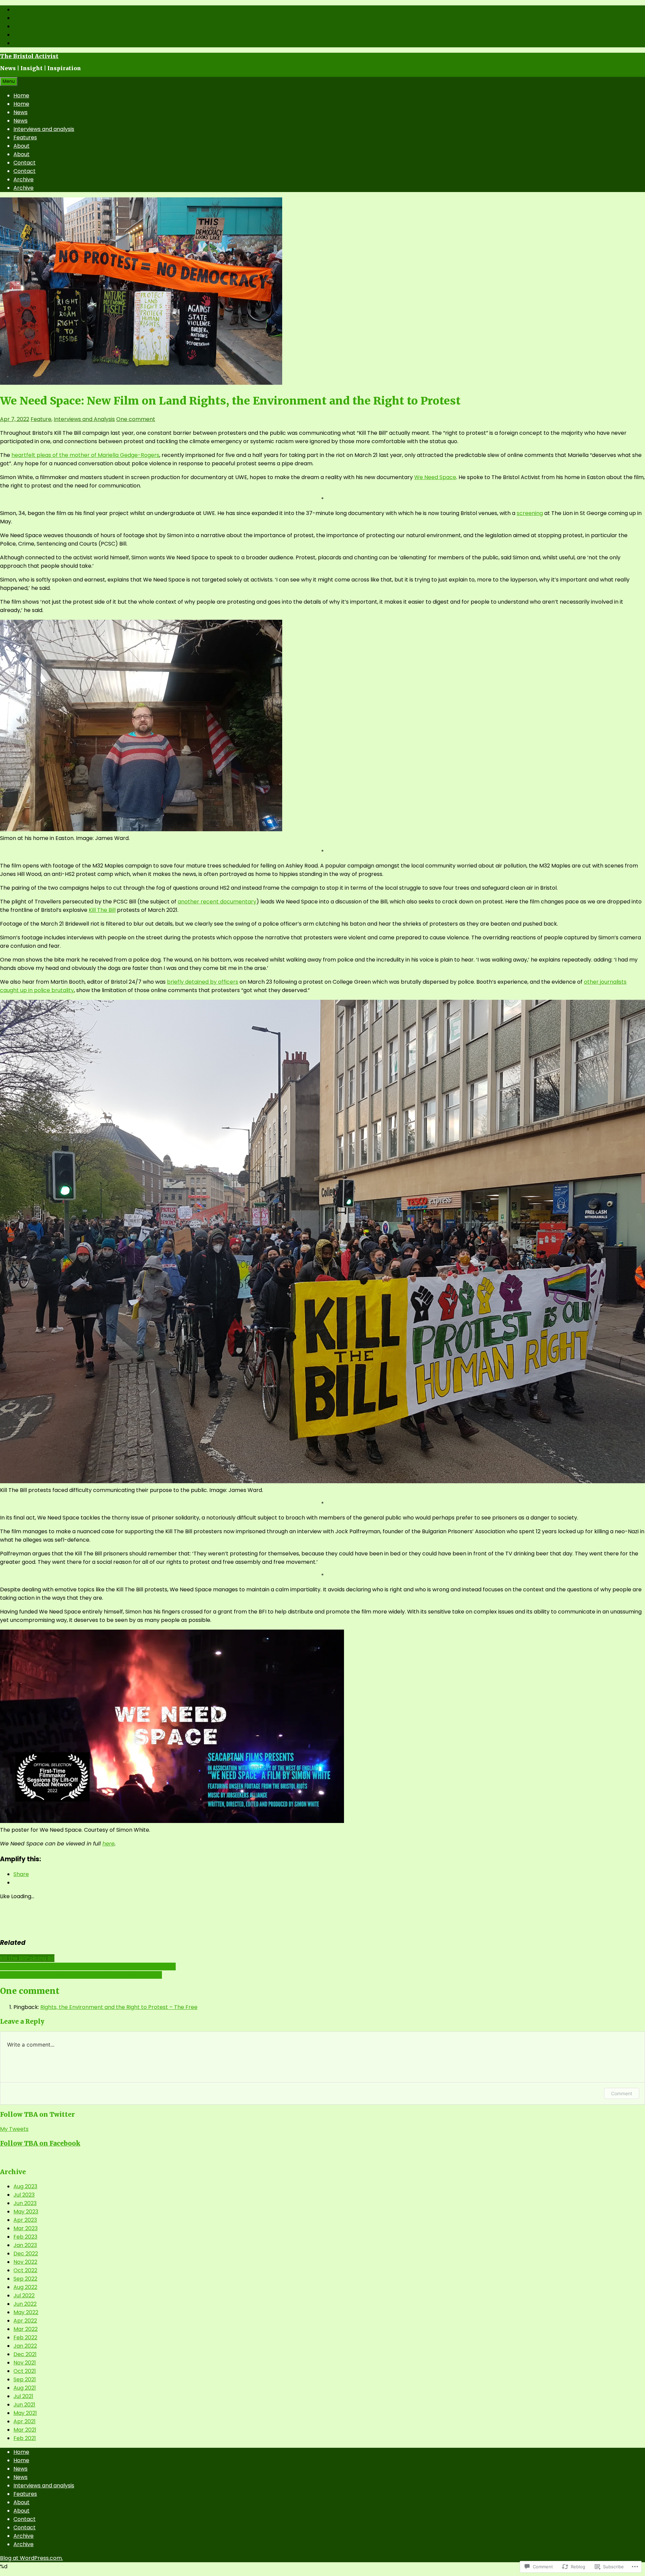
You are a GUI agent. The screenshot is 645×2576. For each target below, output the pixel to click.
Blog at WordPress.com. (31, 2558)
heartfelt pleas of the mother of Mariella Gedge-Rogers (85, 455)
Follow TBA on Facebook (40, 2143)
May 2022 (26, 2312)
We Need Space (435, 477)
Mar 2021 (25, 2430)
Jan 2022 (25, 2346)
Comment (622, 2093)
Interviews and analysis (44, 129)
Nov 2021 (25, 2363)
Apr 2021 (25, 2421)
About (21, 146)
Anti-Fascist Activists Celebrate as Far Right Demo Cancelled (81, 1975)
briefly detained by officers (203, 982)
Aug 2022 (25, 2287)
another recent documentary (217, 902)
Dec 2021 (25, 2354)
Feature (41, 419)
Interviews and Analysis (84, 419)
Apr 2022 (25, 2321)
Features (25, 137)
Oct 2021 (25, 2371)
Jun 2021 (24, 2405)
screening (530, 513)
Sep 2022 (25, 2279)
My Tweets (14, 2129)
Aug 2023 (25, 2186)
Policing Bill (40, 1958)
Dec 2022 (26, 2254)
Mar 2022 (26, 2329)
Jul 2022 (24, 2296)
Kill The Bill (102, 910)
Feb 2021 (25, 2438)
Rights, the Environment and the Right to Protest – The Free (119, 2007)
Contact (25, 163)
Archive (24, 179)
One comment (136, 419)
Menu (9, 81)
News (20, 112)
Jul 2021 (23, 2396)
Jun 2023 (25, 2203)
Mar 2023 (26, 2228)
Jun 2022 (25, 2304)
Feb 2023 (25, 2237)
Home (21, 96)
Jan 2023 (25, 2245)
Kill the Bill (13, 1958)
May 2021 (25, 2413)
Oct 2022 (25, 2270)
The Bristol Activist (29, 56)
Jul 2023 (24, 2195)
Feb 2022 (25, 2337)
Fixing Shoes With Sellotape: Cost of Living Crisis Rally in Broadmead (88, 1966)
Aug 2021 (25, 2388)
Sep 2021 (25, 2379)
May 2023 (26, 2212)
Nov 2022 (25, 2262)
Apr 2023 (25, 2220)
